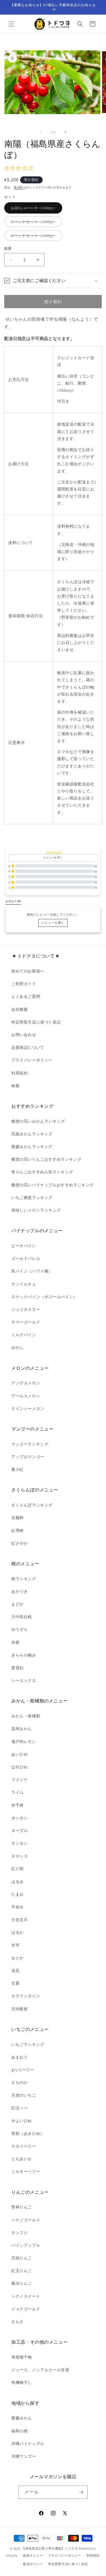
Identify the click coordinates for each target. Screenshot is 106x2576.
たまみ (18, 1894)
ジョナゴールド (26, 2309)
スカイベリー (24, 2146)
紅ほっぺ (20, 2108)
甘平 (15, 1945)
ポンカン (20, 1818)
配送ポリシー (33, 2564)
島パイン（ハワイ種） (32, 1271)
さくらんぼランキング (32, 1505)
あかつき (20, 1591)
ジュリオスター (26, 1309)
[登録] (81, 2492)
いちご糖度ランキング (32, 1198)
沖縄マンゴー (24, 2456)
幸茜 (15, 1642)
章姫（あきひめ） (28, 2133)
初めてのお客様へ (28, 971)
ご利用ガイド (24, 984)
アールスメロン (26, 1396)
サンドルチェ (24, 1284)
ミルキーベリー (26, 2171)
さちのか (20, 2082)
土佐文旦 (20, 1920)
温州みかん (22, 1729)
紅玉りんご (22, 2271)
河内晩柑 (20, 2009)
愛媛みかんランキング (32, 1147)
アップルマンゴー (28, 1457)
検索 (15, 1086)
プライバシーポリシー (32, 1060)
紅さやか (20, 1543)
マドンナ (20, 1780)
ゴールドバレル (26, 1258)
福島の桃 (20, 2431)
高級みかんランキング (32, 1134)
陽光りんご (22, 2283)
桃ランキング (24, 1579)
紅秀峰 (18, 1531)
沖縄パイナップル (28, 2444)
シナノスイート (26, 2296)
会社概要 (20, 1009)
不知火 (18, 1907)
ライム (18, 1792)
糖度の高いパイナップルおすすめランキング (53, 1185)
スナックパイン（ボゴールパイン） (44, 1297)
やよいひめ (22, 2121)
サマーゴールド (26, 1322)
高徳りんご (22, 2258)
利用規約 (20, 1073)
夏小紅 (18, 1469)
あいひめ (20, 1754)
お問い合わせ (24, 1035)
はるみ (18, 1882)
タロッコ (20, 1856)
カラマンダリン (26, 1996)
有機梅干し (22, 2382)
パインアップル (26, 2245)
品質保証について (28, 1047)
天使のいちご (24, 2095)
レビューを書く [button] (53, 858)
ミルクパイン (24, 1335)
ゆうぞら (20, 1629)
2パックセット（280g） (35, 223)
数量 (8, 249)
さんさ (18, 2322)
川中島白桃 (22, 1617)
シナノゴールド (26, 2220)
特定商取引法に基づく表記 (36, 1022)
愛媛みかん (22, 2418)
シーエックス (24, 1680)
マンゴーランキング (30, 1444)
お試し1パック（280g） (35, 209)
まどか (18, 1604)
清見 (15, 1971)
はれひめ (20, 1767)
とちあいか (22, 2159)
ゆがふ (18, 1347)
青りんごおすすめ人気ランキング (42, 1172)
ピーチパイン (24, 1246)
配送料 (19, 187)
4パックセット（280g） (35, 237)
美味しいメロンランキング (36, 1210)
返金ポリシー (33, 2555)
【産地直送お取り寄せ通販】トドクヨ (50, 2548)
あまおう (20, 2057)
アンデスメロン (26, 1383)
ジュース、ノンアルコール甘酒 (40, 2370)
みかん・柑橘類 (26, 1716)
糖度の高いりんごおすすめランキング (46, 1159)
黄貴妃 (18, 1668)
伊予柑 (18, 1805)
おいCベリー (23, 2070)
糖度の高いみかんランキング (38, 1121)
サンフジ (20, 2233)
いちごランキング (28, 2044)
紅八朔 (18, 1869)
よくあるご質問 (26, 996)
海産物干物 (22, 2357)
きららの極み (24, 1655)
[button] (11, 24)
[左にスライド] (41, 132)
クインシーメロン (28, 1409)
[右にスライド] (66, 132)
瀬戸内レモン (24, 1742)
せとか (18, 1958)
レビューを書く (53, 923)
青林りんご (22, 2207)
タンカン (20, 1843)
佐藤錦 (18, 1518)
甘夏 (15, 1983)
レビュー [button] (13, 901)
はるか (18, 1932)
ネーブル (20, 1831)
